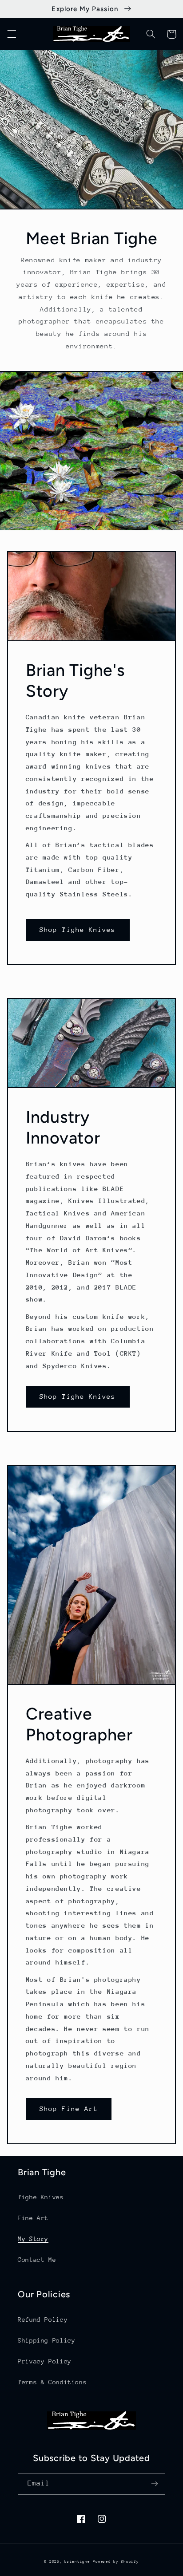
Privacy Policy (45, 2361)
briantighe (77, 2561)
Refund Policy (43, 2320)
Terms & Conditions (52, 2382)
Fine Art (33, 2218)
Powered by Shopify (116, 2561)
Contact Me (37, 2260)
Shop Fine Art (69, 2109)
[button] (12, 34)
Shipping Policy (46, 2340)
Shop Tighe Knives (78, 929)
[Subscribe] (155, 2484)
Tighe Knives (41, 2197)
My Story (33, 2239)
